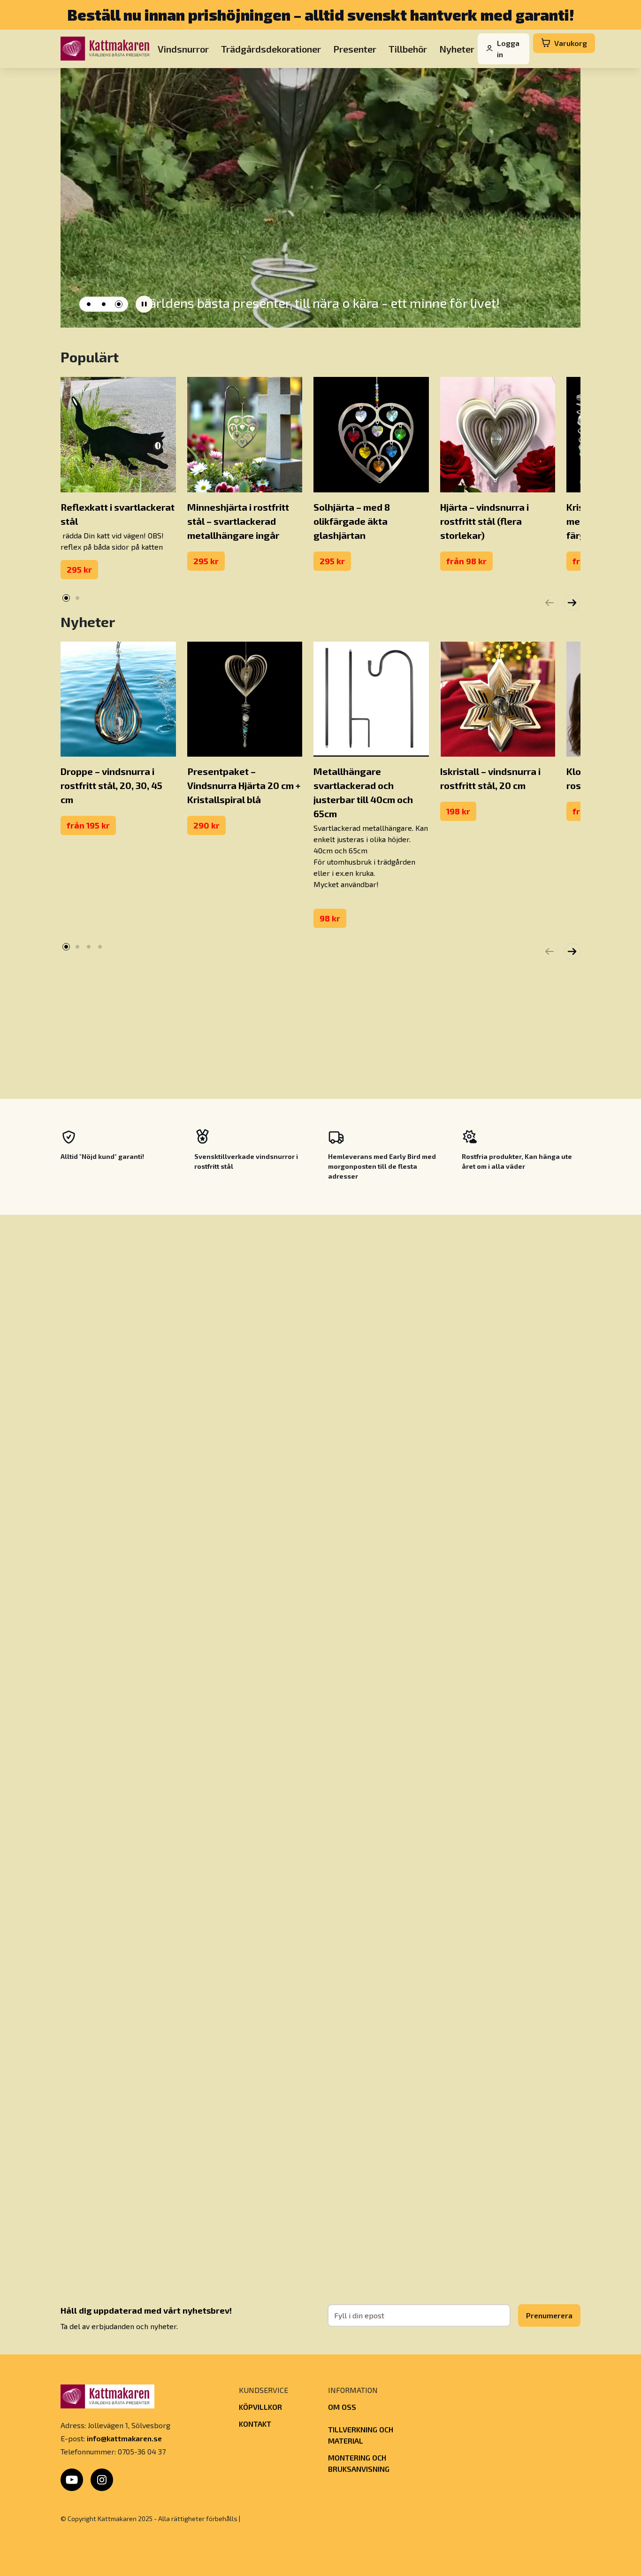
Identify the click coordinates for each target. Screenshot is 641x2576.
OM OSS (342, 2407)
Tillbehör (408, 48)
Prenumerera (549, 2315)
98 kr (330, 918)
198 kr (458, 811)
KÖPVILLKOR (260, 2407)
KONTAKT (255, 2424)
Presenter (355, 48)
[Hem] (107, 49)
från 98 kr (466, 561)
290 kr (206, 825)
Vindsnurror (183, 48)
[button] (89, 304)
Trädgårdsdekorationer (271, 48)
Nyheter (457, 48)
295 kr (79, 569)
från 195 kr (88, 825)
